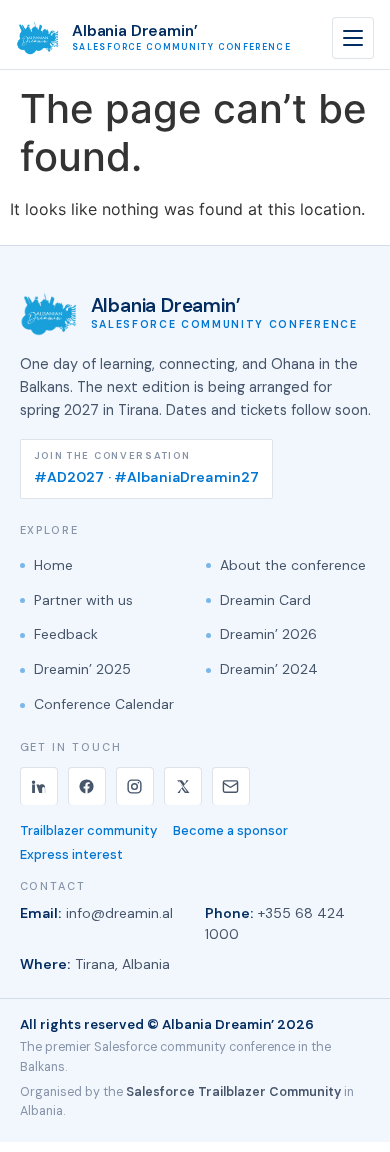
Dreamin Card (265, 600)
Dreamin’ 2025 (82, 669)
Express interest (71, 855)
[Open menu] (353, 38)
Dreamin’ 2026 (268, 634)
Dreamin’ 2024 (269, 669)
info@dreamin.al (119, 913)
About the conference (293, 565)
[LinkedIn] (39, 786)
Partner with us (83, 600)
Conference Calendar (104, 704)
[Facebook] (87, 786)
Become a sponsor (230, 831)
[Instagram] (135, 786)
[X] (183, 786)
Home (53, 565)
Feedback (66, 634)
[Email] (231, 786)
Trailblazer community (88, 831)
